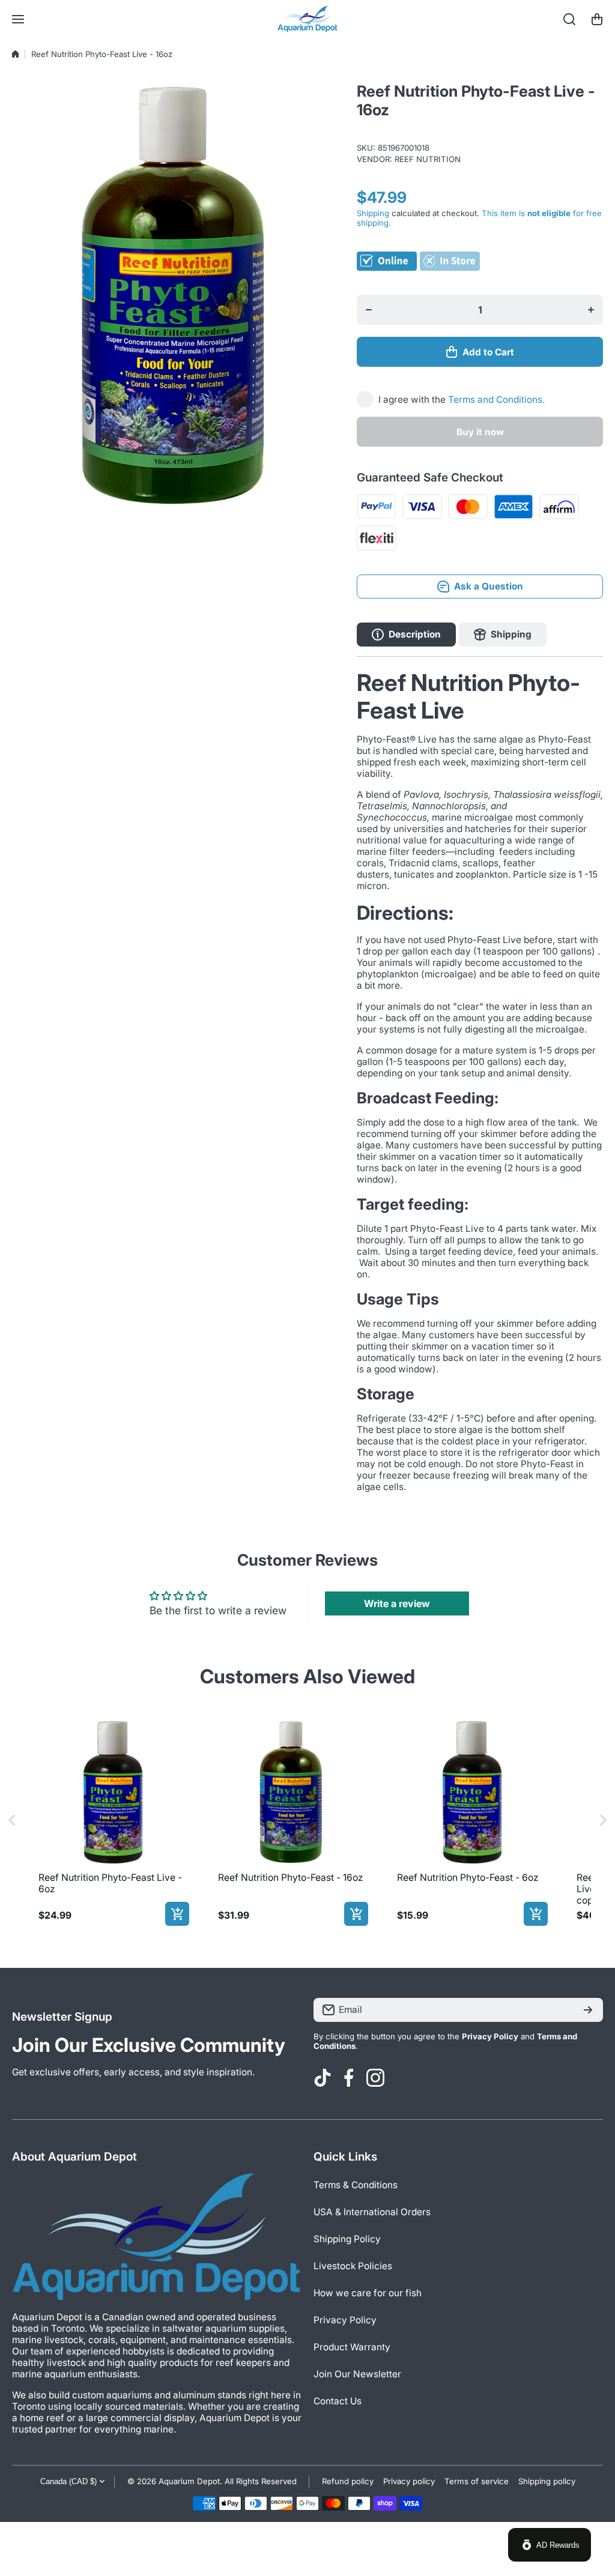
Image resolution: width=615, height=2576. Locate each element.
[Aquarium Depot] (307, 19)
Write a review (397, 1603)
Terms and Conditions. (496, 400)
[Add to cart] (177, 1914)
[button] (597, 19)
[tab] (503, 635)
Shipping (373, 213)
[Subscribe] (588, 2010)
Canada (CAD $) (68, 2481)
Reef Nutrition (428, 159)
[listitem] (111, 1820)
